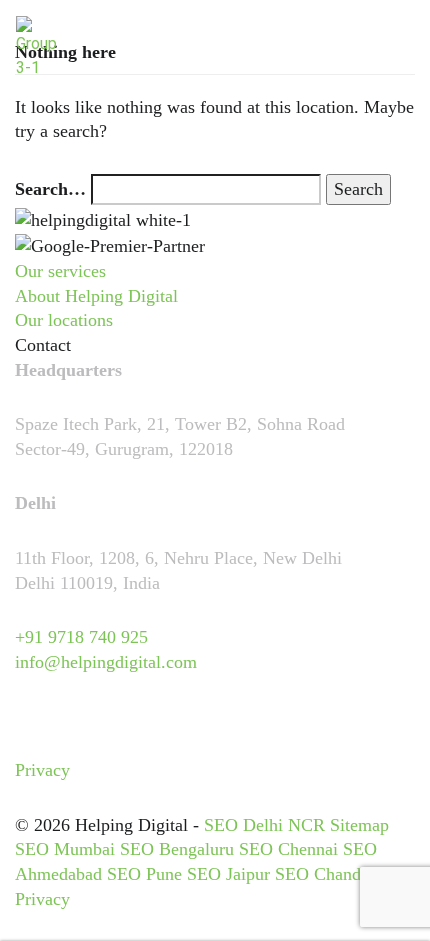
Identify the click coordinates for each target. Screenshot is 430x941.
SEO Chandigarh (336, 874)
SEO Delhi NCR (264, 825)
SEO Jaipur (228, 874)
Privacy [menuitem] (42, 770)
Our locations (64, 320)
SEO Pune (144, 874)
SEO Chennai (288, 849)
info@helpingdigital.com (106, 662)
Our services (60, 271)
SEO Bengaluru (177, 849)
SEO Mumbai (65, 849)
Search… (50, 189)
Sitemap (359, 825)
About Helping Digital (96, 296)
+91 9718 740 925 (81, 637)
